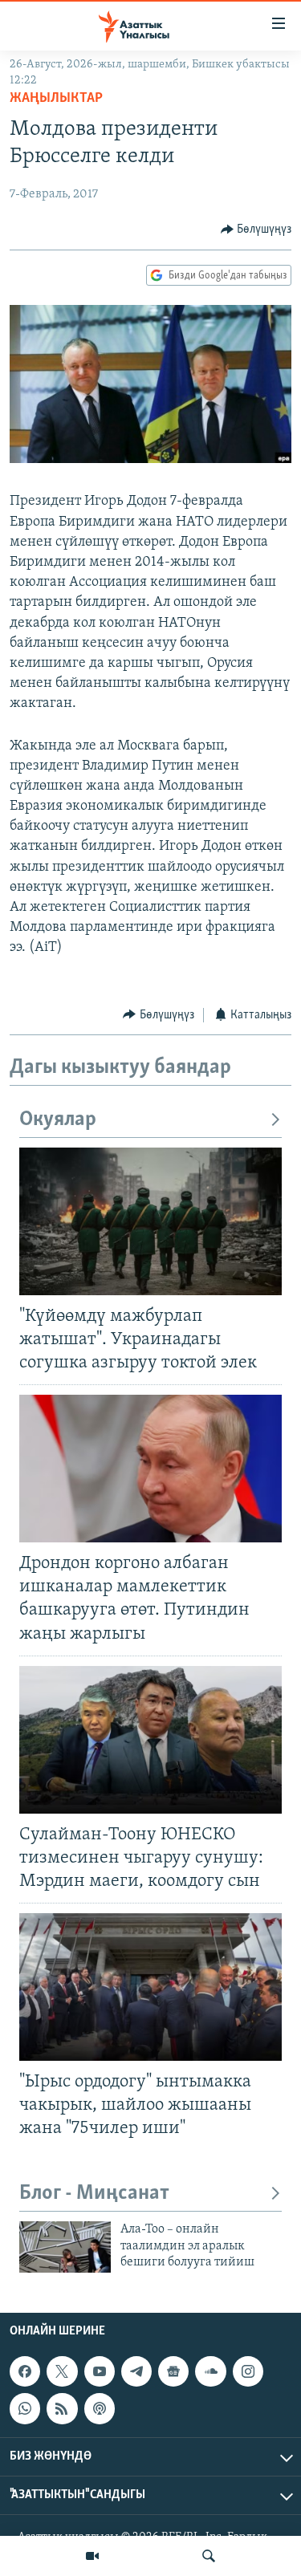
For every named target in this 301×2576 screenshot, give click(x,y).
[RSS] (62, 2408)
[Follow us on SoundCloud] (210, 2371)
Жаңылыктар (56, 99)
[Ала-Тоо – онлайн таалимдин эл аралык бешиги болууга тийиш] (65, 2247)
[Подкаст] (100, 2408)
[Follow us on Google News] (173, 2371)
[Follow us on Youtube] (100, 2371)
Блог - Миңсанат (94, 2194)
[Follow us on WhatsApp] (25, 2408)
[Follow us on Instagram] (248, 2371)
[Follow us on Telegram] (136, 2371)
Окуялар (58, 1120)
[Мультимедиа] (92, 2556)
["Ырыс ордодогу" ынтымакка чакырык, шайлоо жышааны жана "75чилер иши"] (150, 1987)
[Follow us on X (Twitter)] (62, 2371)
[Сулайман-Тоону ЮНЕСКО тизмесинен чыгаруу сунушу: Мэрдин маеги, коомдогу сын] (150, 1740)
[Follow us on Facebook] (25, 2371)
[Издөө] (209, 2556)
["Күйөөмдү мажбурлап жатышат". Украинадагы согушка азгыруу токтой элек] (150, 1221)
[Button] (256, 230)
